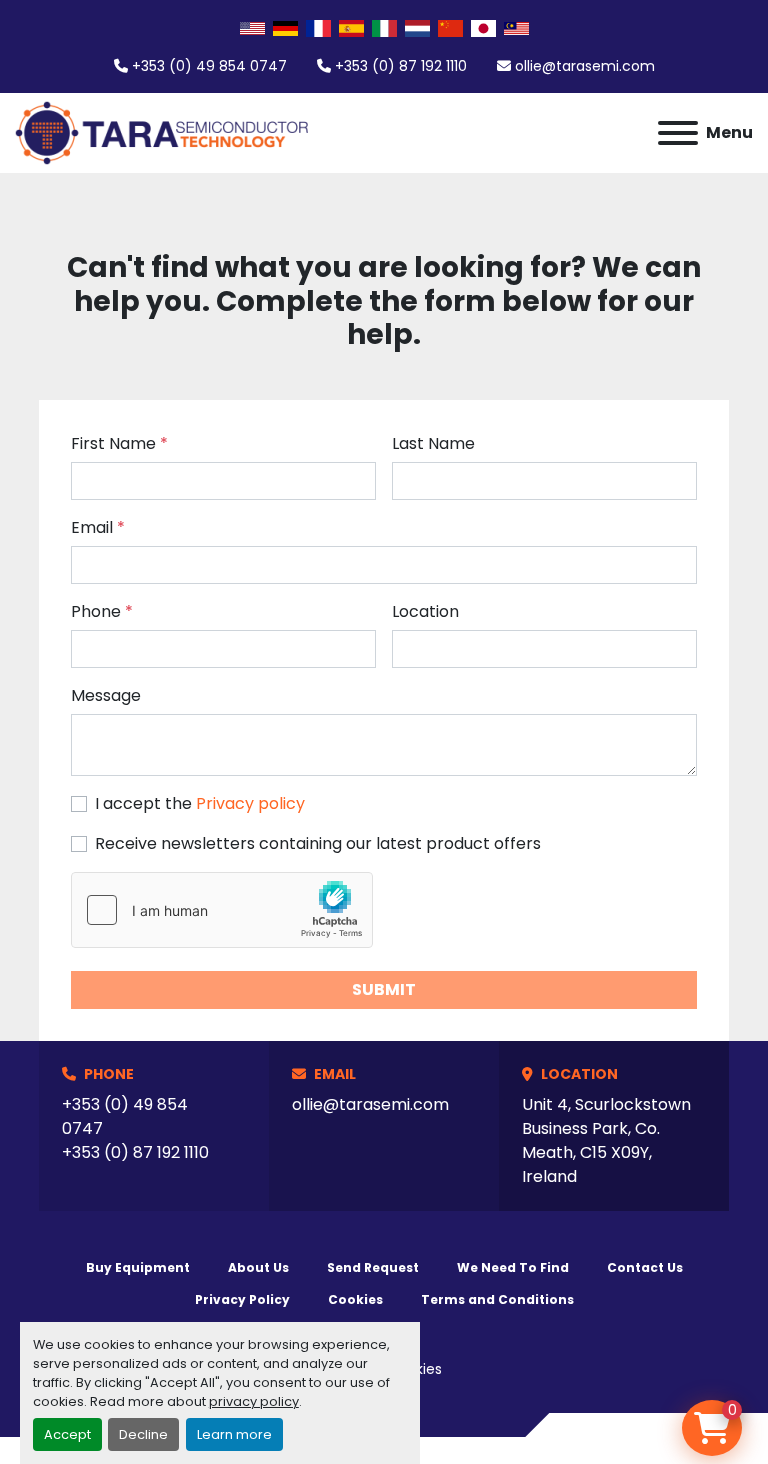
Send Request (373, 1267)
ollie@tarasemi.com (585, 66)
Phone (102, 611)
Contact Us (645, 1267)
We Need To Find (513, 1267)
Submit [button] (384, 989)
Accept (67, 1434)
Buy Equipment (138, 1267)
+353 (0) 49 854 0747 (209, 66)
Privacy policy (250, 803)
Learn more (234, 1434)
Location (425, 611)
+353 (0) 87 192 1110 (401, 66)
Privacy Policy (242, 1299)
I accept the (200, 803)
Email (98, 527)
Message (106, 695)
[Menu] (678, 133)
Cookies (355, 1299)
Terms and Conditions (497, 1299)
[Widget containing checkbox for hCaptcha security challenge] (222, 910)
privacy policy (254, 1401)
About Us (258, 1267)
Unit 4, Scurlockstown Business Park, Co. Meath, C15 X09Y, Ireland (606, 1140)
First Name (119, 443)
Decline (143, 1434)
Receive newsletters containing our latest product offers (318, 843)
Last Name (433, 443)
